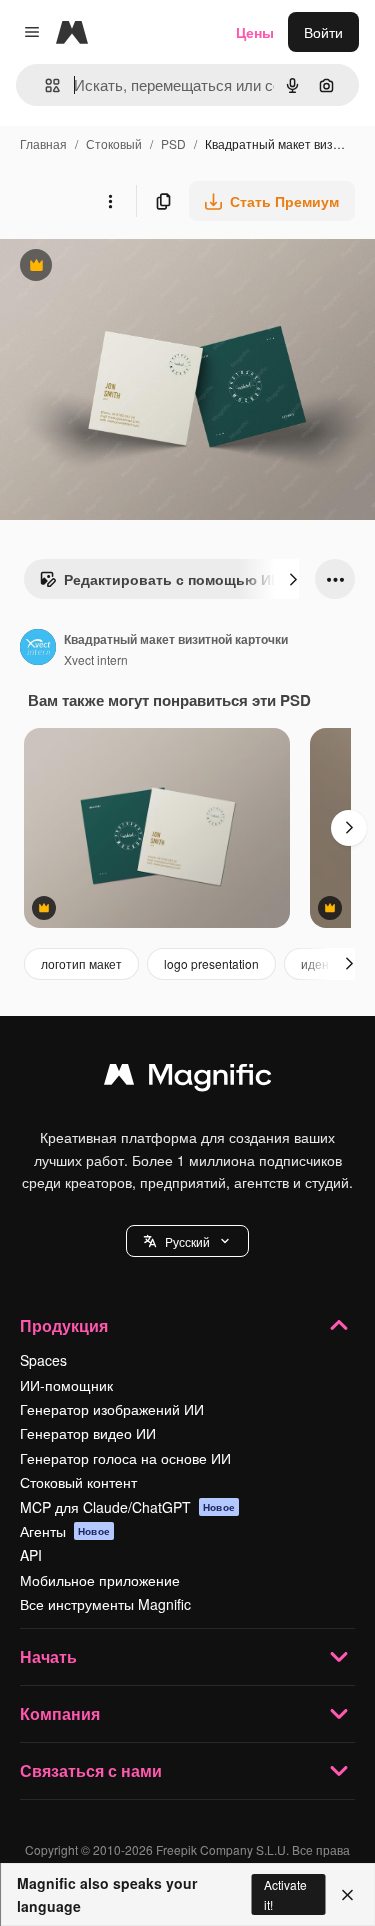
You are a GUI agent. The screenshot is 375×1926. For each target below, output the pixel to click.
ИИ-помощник (66, 1385)
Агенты (65, 1531)
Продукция (64, 1325)
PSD (173, 143)
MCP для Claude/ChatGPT (127, 1507)
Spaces (43, 1360)
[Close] (347, 1895)
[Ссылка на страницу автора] (38, 649)
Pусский (187, 1241)
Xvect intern (96, 659)
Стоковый (114, 143)
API (31, 1555)
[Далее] (293, 579)
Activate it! (285, 1894)
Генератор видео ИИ (88, 1433)
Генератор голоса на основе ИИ (125, 1458)
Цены (255, 32)
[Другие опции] (110, 201)
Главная (43, 143)
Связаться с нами (91, 1770)
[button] (187, 1241)
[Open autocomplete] (44, 85)
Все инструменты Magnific (105, 1604)
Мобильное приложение (100, 1580)
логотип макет (81, 963)
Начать (48, 1656)
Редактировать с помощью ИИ (160, 584)
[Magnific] (188, 1079)
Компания (60, 1713)
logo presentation (211, 963)
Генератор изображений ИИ (112, 1409)
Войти (323, 32)
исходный (134, 267)
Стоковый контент (78, 1482)
